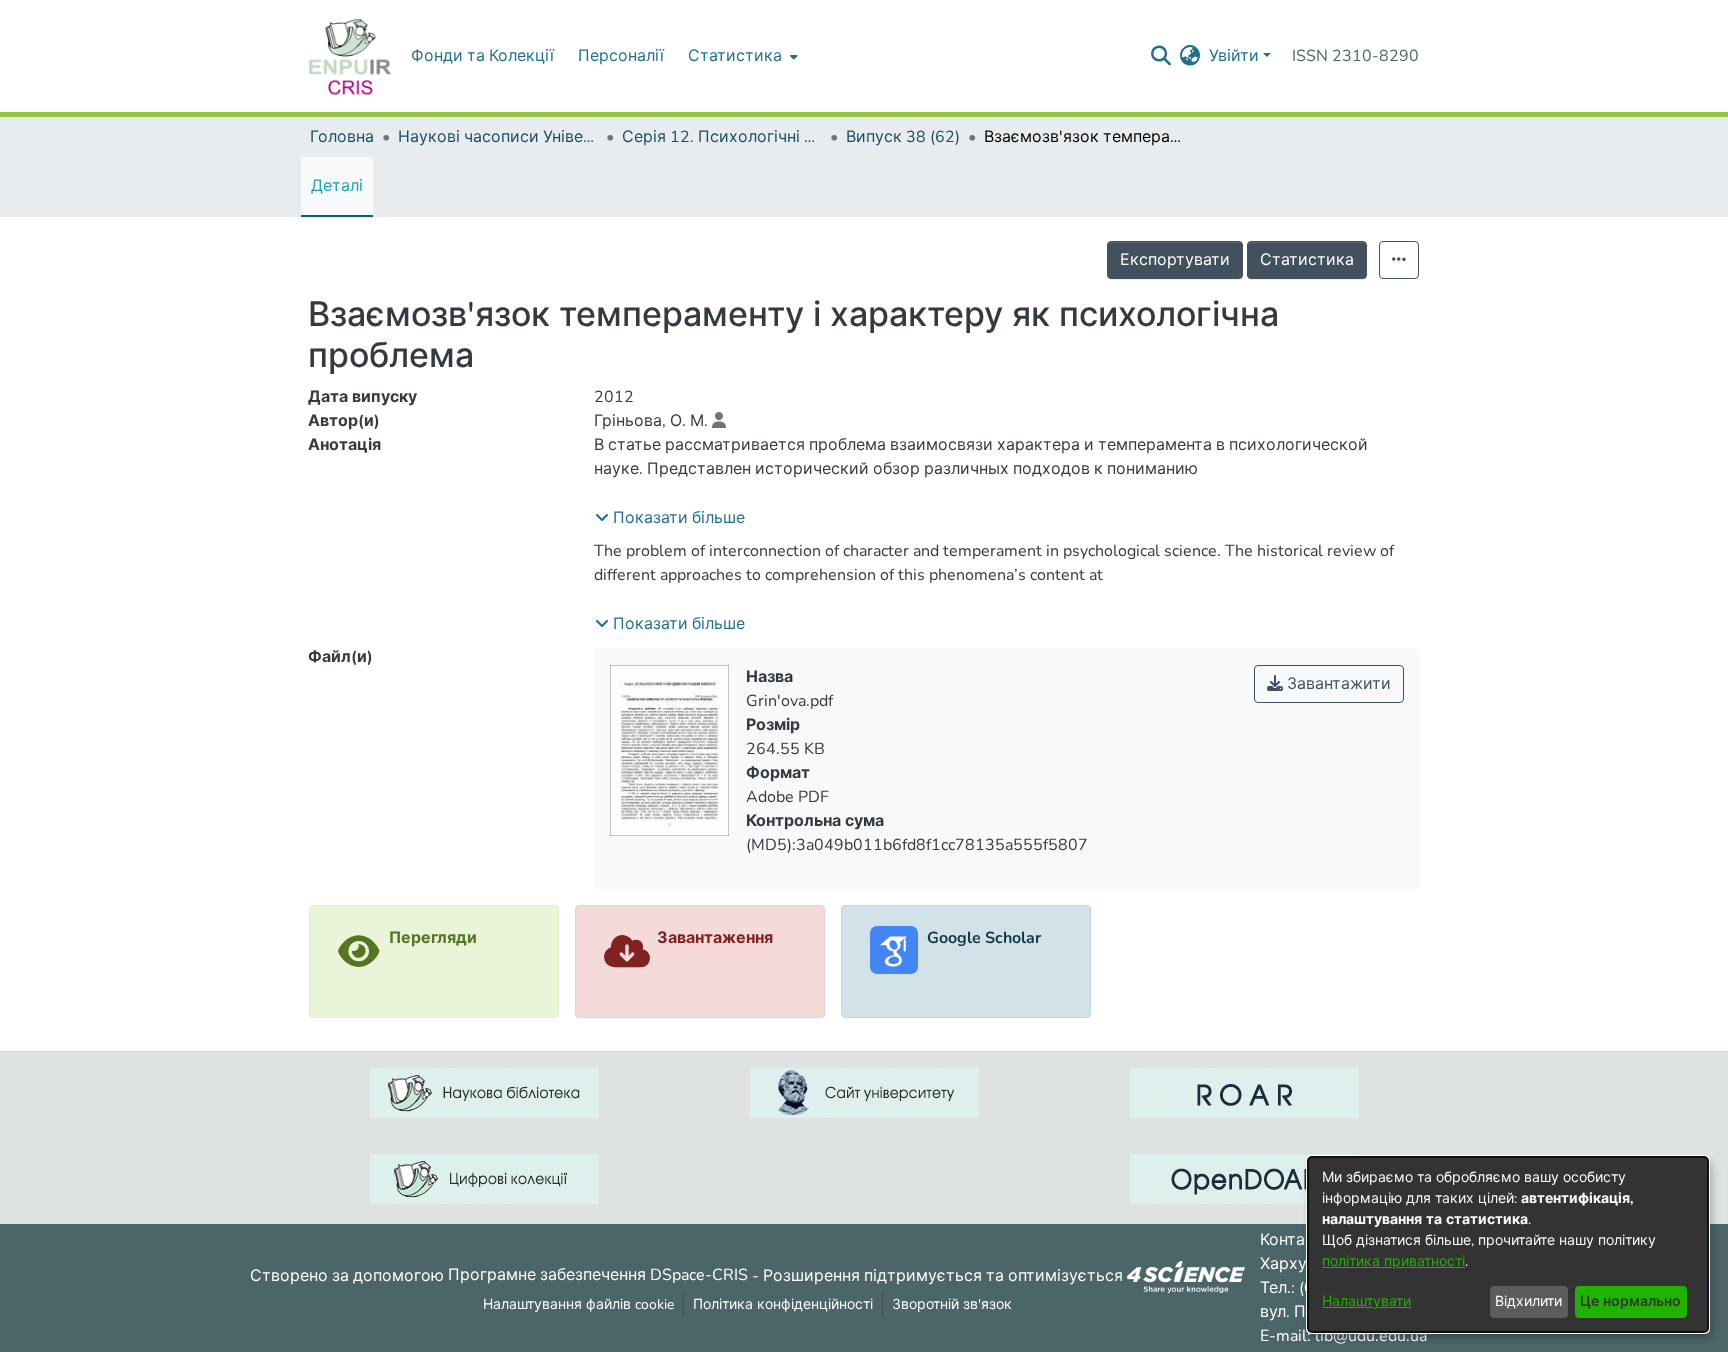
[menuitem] (741, 56)
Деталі (337, 186)
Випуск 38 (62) (903, 137)
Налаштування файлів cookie (578, 1304)
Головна (342, 137)
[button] (670, 518)
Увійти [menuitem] (1234, 56)
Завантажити (1337, 684)
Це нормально (1630, 1301)
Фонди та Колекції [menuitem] (482, 56)
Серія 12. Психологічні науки (722, 137)
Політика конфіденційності (783, 1304)
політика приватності (1393, 1261)
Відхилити (1528, 1301)
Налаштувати (1366, 1301)
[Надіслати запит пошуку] (1161, 56)
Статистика (1307, 260)
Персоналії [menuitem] (621, 56)
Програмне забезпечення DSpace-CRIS (598, 1275)
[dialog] (1508, 1244)
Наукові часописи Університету (498, 137)
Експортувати (1175, 260)
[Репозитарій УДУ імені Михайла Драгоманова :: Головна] (350, 56)
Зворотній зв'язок (952, 1304)
